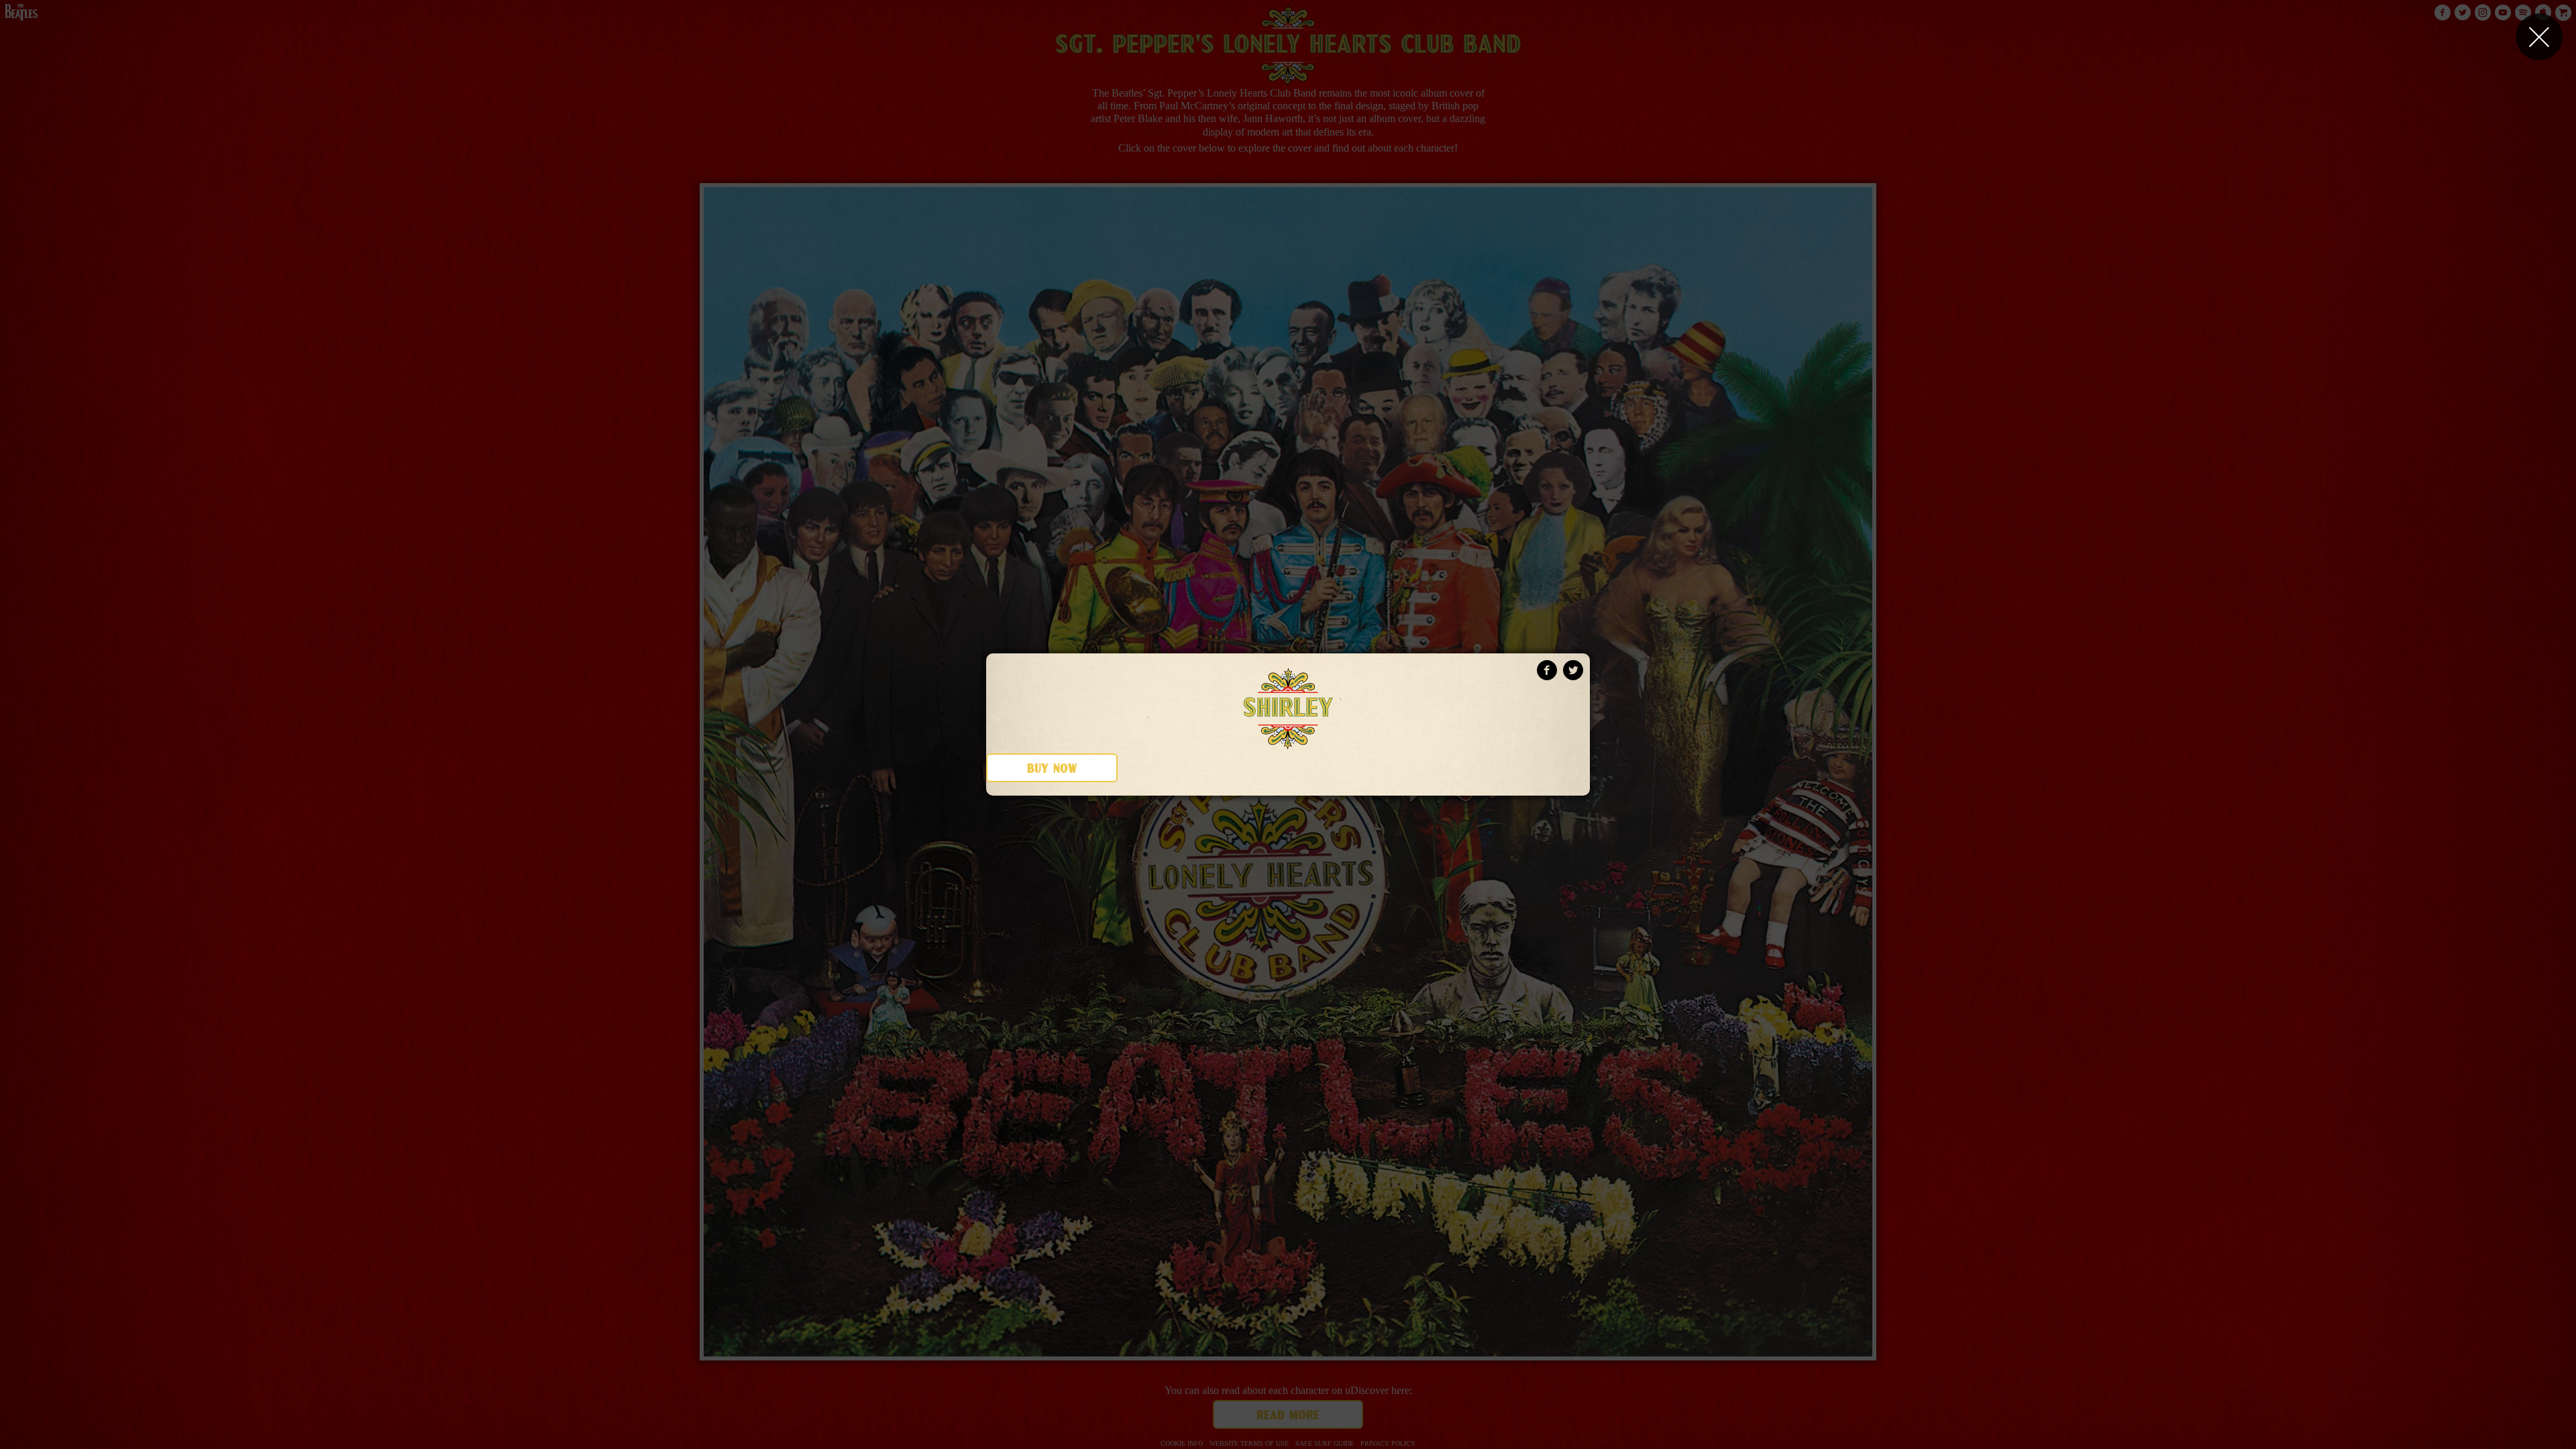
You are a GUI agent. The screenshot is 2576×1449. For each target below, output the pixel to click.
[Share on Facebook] (1547, 670)
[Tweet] (1573, 670)
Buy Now (1052, 769)
